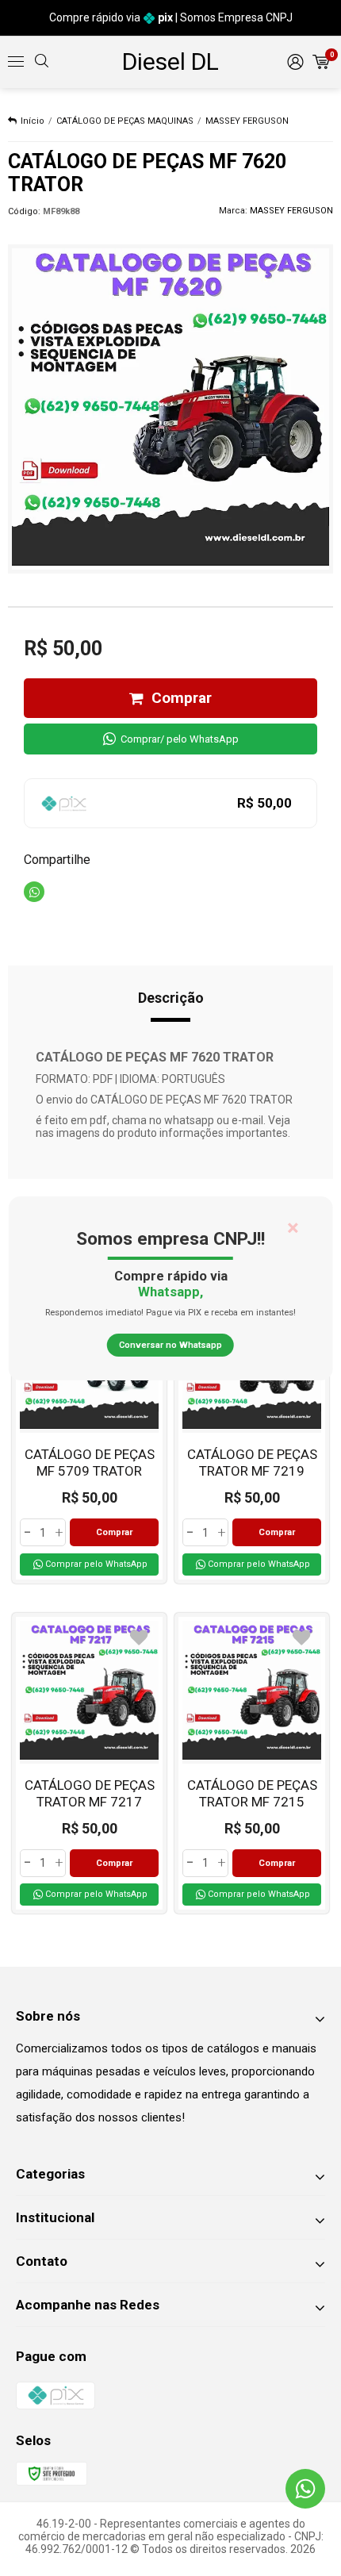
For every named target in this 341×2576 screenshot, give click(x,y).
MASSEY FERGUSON (247, 121)
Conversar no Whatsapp (170, 1345)
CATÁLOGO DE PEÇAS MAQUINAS (125, 121)
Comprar (182, 698)
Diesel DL (170, 61)
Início (33, 121)
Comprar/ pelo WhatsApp (180, 739)
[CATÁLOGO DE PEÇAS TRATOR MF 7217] (89, 1764)
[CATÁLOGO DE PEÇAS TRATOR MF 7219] (252, 1433)
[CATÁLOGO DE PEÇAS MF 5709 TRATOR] (89, 1433)
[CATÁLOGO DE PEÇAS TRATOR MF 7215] (252, 1764)
